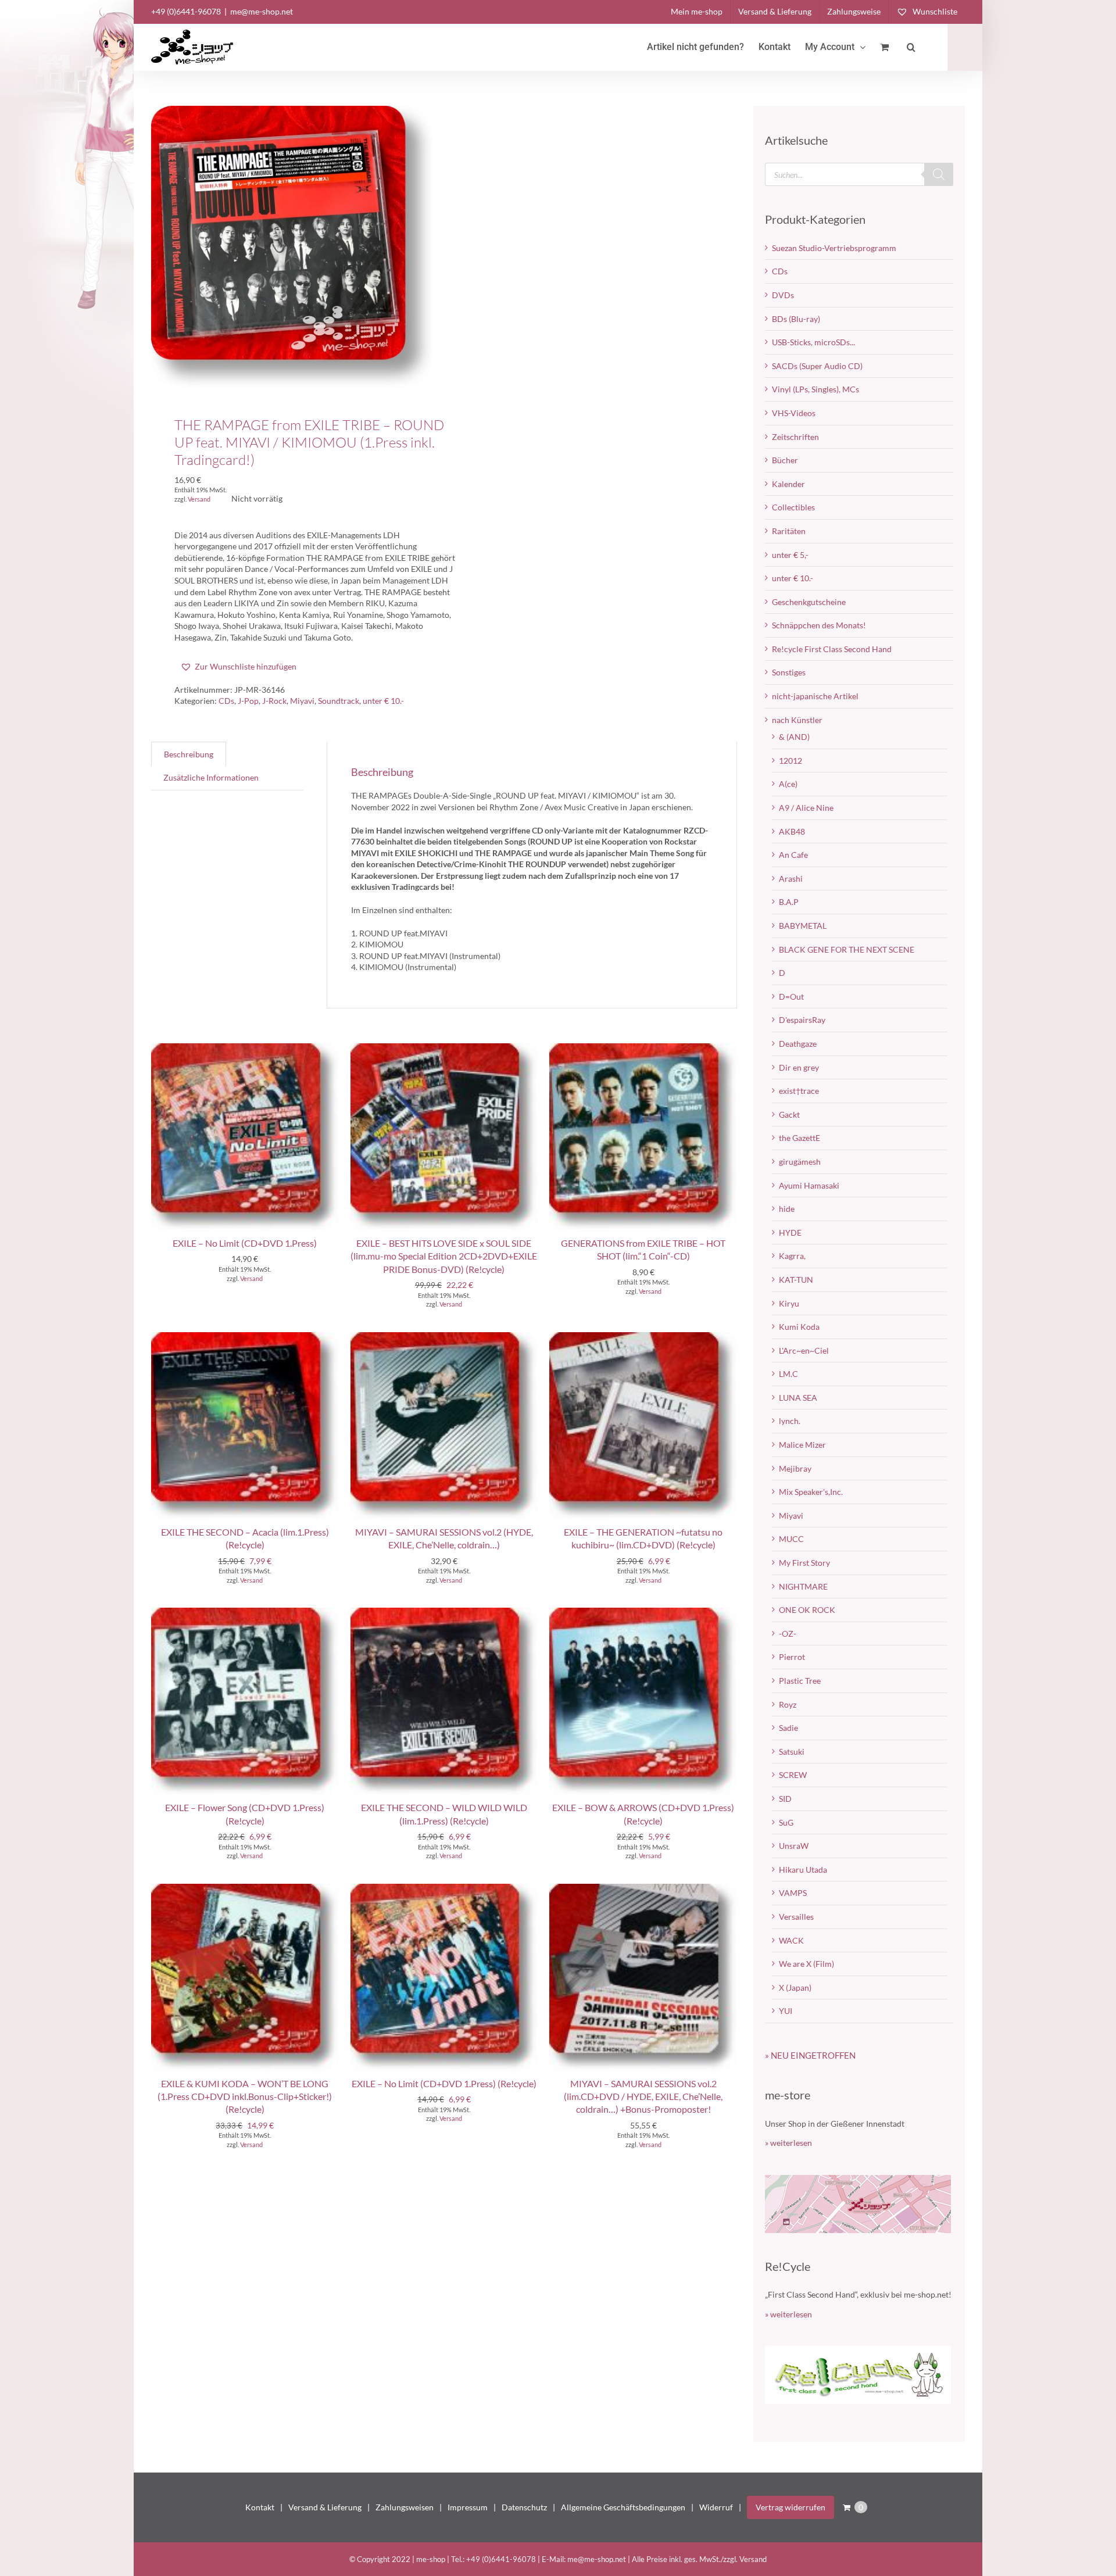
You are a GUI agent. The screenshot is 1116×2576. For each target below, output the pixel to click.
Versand (199, 499)
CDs (226, 701)
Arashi (791, 879)
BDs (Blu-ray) (796, 319)
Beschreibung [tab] (189, 754)
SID (785, 1799)
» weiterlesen (788, 2143)
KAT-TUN (796, 1280)
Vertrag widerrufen (791, 2507)
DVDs (783, 295)
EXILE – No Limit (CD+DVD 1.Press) (245, 1243)
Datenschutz (524, 2507)
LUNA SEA (798, 1398)
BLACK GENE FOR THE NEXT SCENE (847, 949)
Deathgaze (798, 1044)
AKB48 (792, 831)
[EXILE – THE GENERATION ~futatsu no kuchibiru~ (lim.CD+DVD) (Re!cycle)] (643, 1338)
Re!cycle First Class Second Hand (832, 649)
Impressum (468, 2507)
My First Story (804, 1563)
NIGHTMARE (803, 1586)
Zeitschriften (795, 437)
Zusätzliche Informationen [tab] (211, 777)
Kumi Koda (799, 1327)
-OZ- (788, 1634)
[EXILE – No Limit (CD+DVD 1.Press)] (245, 1049)
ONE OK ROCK (807, 1610)
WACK (791, 1940)
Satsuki (792, 1752)
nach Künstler (797, 720)
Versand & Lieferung (325, 2507)
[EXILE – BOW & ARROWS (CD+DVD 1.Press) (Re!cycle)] (643, 1613)
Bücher (785, 460)
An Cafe (793, 855)
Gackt (789, 1115)
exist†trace (799, 1091)
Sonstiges (789, 672)
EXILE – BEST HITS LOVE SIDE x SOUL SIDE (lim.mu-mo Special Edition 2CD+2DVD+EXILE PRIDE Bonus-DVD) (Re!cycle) (444, 1256)
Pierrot (792, 1657)
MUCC (791, 1539)
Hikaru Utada (803, 1870)
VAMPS (793, 1893)
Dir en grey (799, 1067)
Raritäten (789, 531)
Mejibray (795, 1468)
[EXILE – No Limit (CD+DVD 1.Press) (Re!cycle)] (444, 1889)
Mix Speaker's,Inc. (811, 1492)
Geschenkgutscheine (809, 602)
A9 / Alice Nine (806, 808)
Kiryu (789, 1303)
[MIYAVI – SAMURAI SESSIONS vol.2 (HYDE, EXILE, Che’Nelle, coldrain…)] (444, 1338)
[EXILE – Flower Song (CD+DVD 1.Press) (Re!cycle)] (245, 1613)
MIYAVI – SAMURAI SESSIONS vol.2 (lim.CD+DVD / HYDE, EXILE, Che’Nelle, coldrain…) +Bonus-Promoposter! (643, 2096)
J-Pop (248, 701)
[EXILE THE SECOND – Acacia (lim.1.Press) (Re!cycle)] (245, 1338)
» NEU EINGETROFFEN (810, 2055)
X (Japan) (795, 1988)
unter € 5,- (790, 555)
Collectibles (793, 507)
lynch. (790, 1421)
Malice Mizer (802, 1445)
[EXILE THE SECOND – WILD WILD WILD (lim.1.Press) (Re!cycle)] (444, 1613)
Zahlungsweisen (405, 2507)
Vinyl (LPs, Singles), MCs (815, 389)
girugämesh (800, 1162)
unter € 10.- (383, 701)
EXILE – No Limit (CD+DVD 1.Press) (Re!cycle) (444, 2083)
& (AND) (794, 737)
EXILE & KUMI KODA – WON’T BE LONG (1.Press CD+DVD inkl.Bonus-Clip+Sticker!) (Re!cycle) (245, 2096)
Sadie (788, 1728)
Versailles (796, 1917)
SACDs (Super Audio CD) (817, 366)
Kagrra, (792, 1256)
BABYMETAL (803, 926)
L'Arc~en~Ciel (804, 1350)
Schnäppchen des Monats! (819, 625)
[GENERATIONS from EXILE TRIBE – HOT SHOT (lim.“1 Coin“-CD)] (643, 1049)
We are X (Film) (806, 1964)
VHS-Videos (794, 413)
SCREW (793, 1775)
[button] (911, 47)
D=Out (791, 997)
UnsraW (794, 1846)
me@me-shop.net (262, 11)
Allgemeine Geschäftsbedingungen (623, 2507)
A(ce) (788, 784)
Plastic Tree (800, 1681)
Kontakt (260, 2507)
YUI (786, 2011)
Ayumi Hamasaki (809, 1185)
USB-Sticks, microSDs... (813, 342)
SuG (786, 1822)
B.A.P (789, 902)
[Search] (939, 174)
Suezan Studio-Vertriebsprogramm (834, 248)
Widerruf (716, 2507)
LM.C (788, 1374)
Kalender (788, 484)
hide (787, 1209)
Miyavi (302, 701)
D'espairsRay (802, 1020)
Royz (788, 1704)
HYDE (790, 1232)
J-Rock (274, 701)
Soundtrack (339, 701)
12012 (791, 761)
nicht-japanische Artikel (815, 696)
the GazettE (800, 1138)
